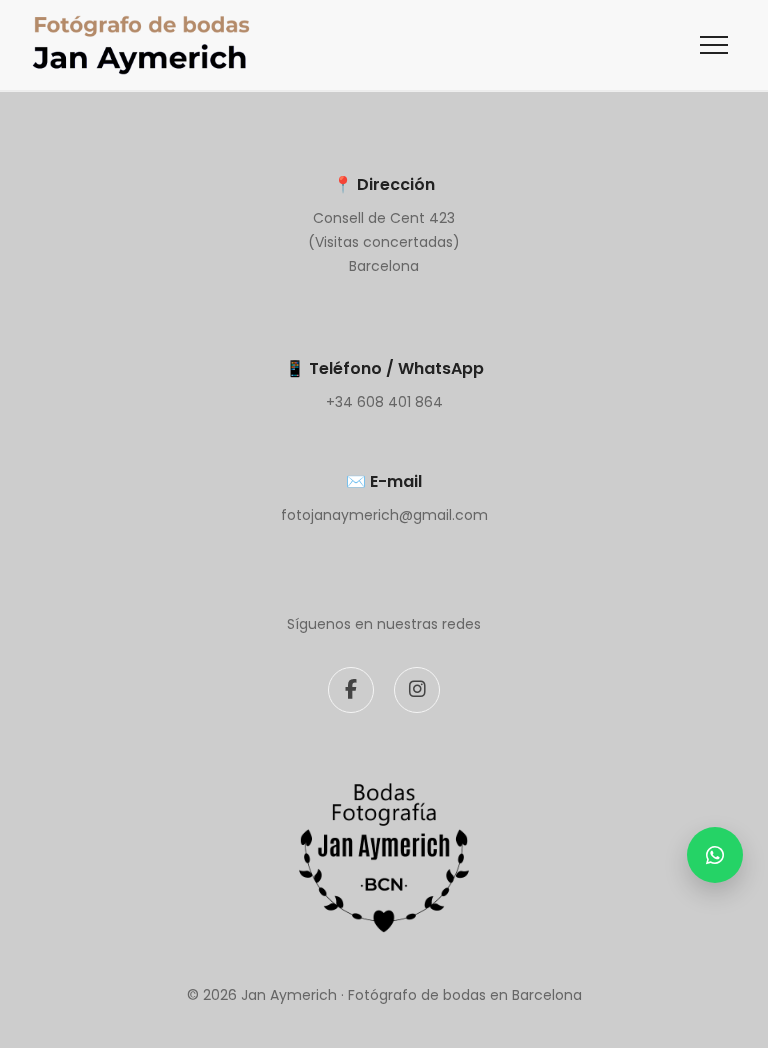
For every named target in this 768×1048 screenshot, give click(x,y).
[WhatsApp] (715, 855)
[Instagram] (417, 690)
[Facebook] (351, 690)
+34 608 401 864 (384, 402)
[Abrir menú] (714, 45)
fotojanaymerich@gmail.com (384, 515)
